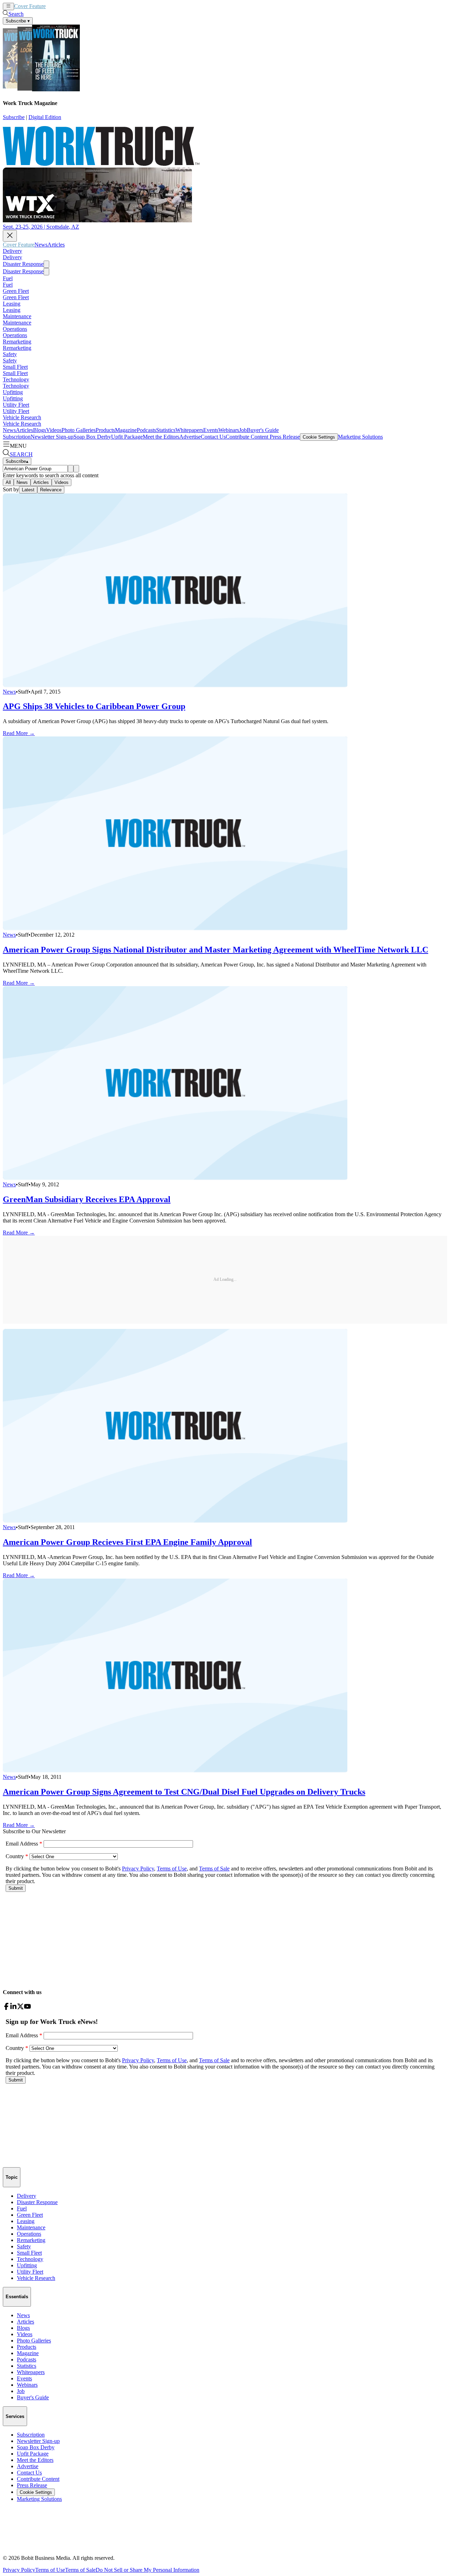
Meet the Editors (161, 437)
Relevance (51, 490)
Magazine (126, 430)
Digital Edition (45, 117)
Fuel (8, 278)
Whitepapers (189, 430)
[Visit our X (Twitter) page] (20, 2008)
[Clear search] (76, 469)
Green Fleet (16, 291)
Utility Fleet (16, 405)
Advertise (190, 437)
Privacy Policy (19, 2570)
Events (211, 430)
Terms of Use (50, 2570)
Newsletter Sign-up (52, 437)
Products (105, 430)
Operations (15, 329)
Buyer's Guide (263, 430)
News (52, 6)
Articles (67, 6)
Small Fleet (15, 367)
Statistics (166, 430)
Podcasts (146, 430)
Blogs (40, 430)
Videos (54, 430)
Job (243, 430)
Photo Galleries (79, 430)
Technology (16, 379)
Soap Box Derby (92, 437)
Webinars (229, 430)
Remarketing (17, 342)
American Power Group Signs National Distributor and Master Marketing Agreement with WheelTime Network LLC (216, 950)
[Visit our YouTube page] (27, 2008)
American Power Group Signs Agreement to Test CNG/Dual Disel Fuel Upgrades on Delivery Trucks (184, 1792)
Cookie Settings (319, 437)
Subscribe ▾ (18, 21)
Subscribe (14, 117)
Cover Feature (30, 6)
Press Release (284, 437)
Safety (10, 354)
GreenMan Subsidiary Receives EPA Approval (87, 1199)
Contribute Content (247, 437)
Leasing (12, 304)
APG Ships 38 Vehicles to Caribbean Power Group (94, 706)
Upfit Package (127, 437)
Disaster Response (23, 264)
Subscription (17, 437)
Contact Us (213, 437)
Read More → (19, 733)
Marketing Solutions (360, 437)
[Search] (71, 469)
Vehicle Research (22, 417)
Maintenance (17, 316)
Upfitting (13, 392)
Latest (28, 490)
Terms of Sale (80, 2570)
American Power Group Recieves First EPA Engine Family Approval (127, 1542)
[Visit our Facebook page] (6, 2008)
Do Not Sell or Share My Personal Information (147, 2570)
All (8, 482)
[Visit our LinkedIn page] (13, 2008)
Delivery (12, 251)
